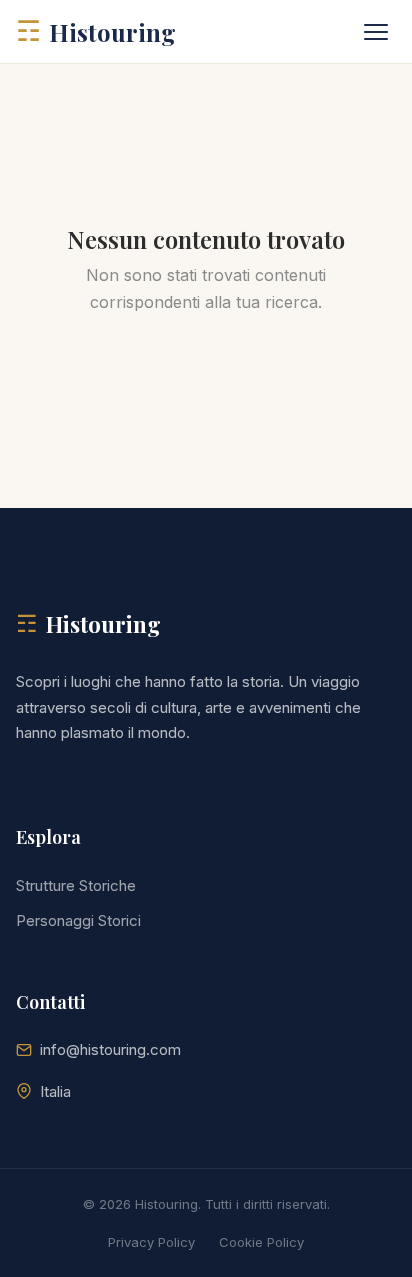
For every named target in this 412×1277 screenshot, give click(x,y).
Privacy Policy (151, 1242)
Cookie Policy (261, 1242)
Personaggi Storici (78, 920)
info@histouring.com (110, 1049)
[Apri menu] (376, 32)
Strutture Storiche (76, 885)
